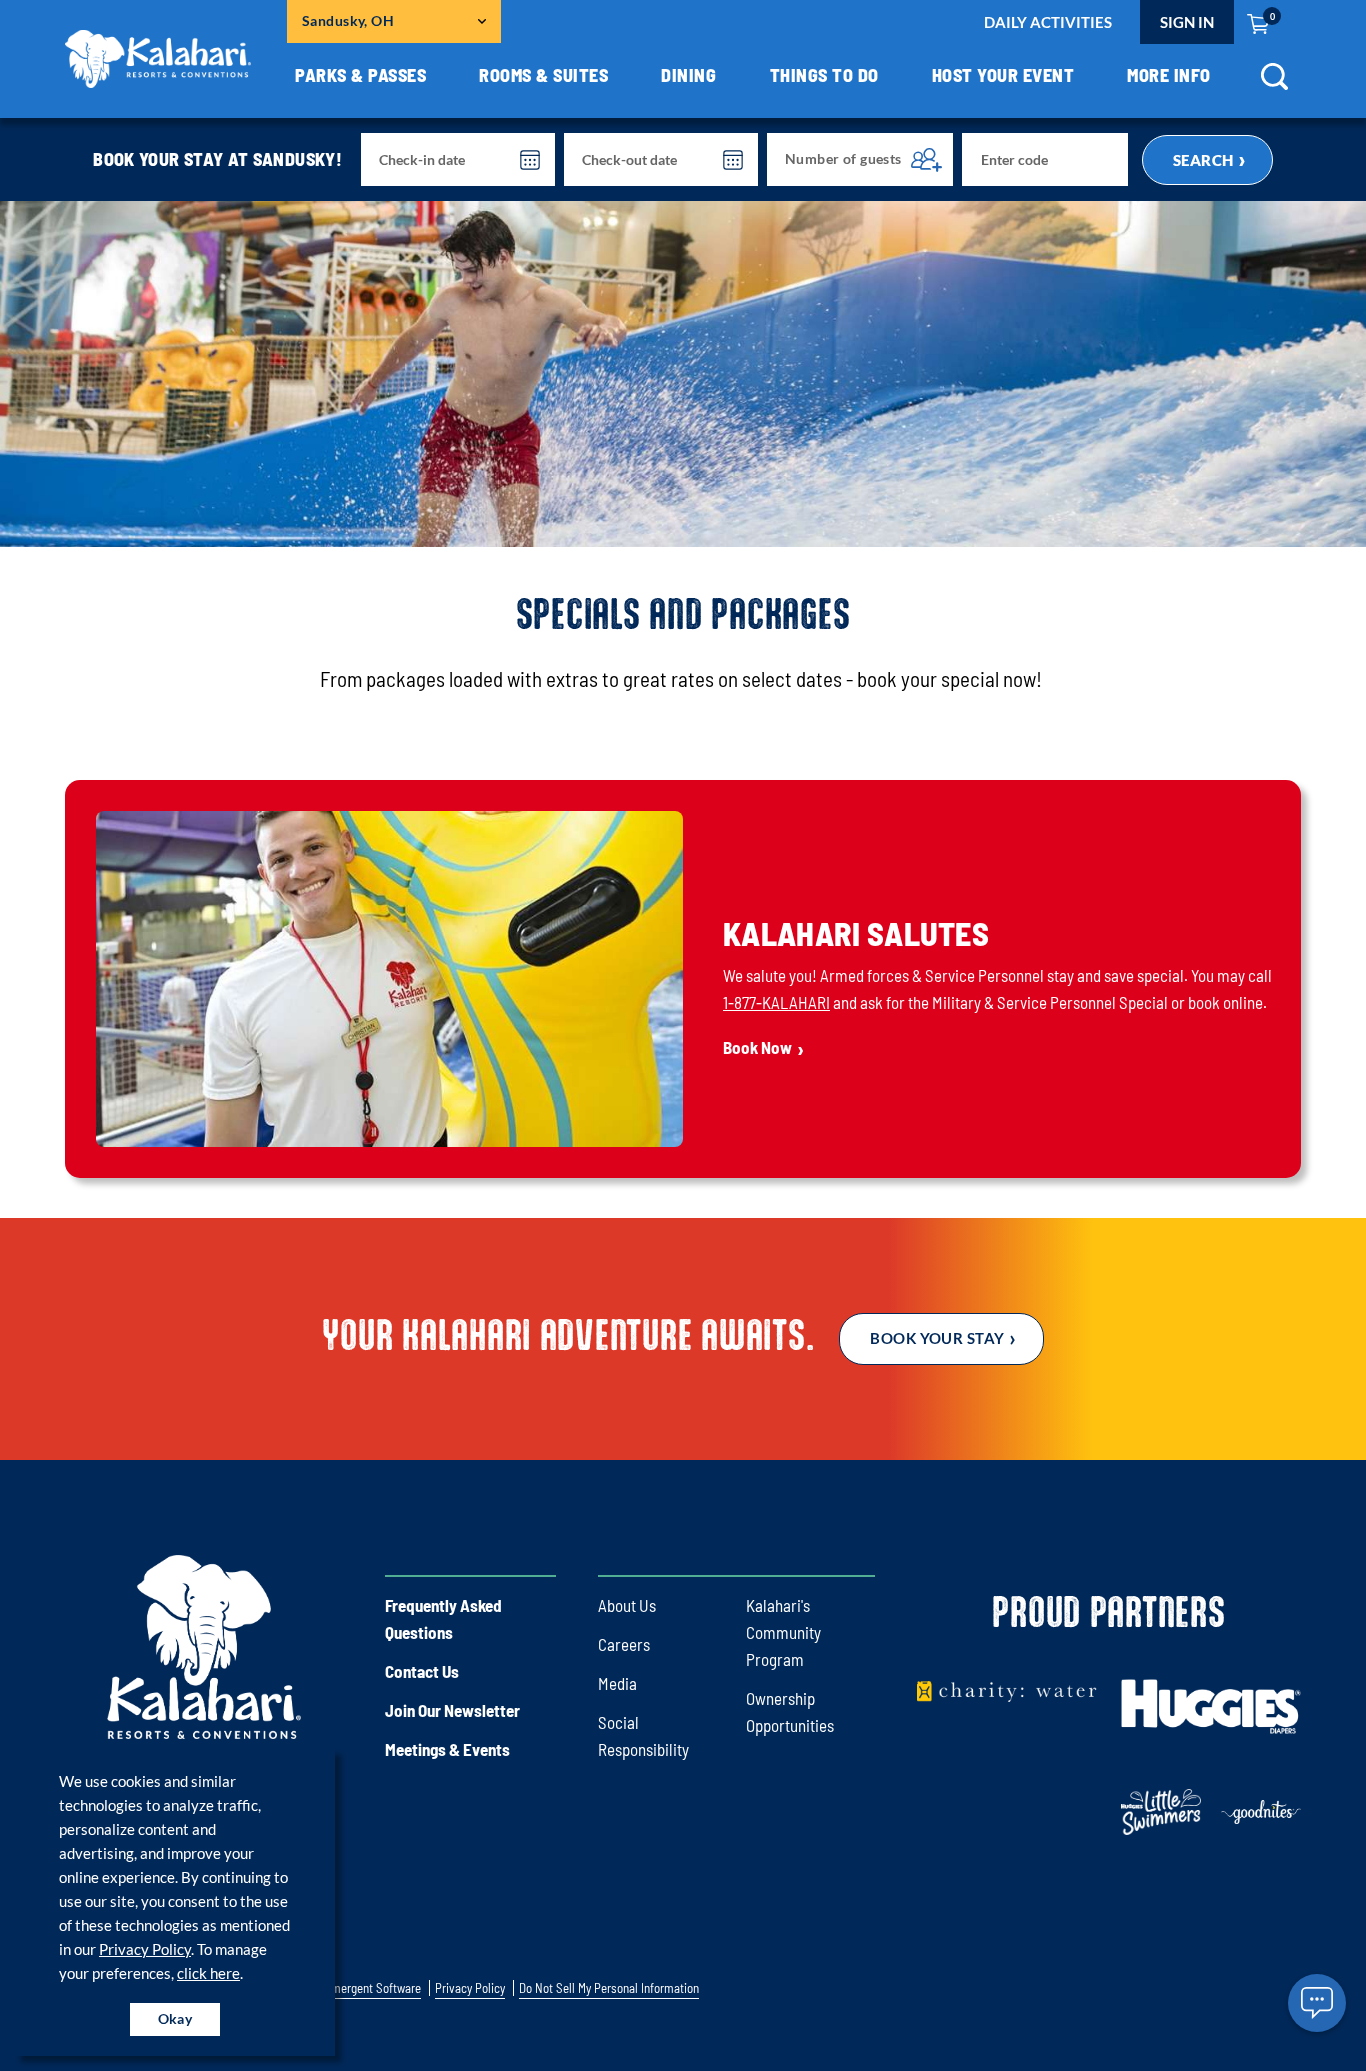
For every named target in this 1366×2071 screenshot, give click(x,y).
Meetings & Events (447, 1749)
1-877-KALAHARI (776, 1002)
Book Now (757, 1047)
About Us (627, 1605)
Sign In (1187, 22)
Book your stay (937, 1338)
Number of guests (843, 158)
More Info (1169, 75)
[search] (1274, 83)
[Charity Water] (1007, 1690)
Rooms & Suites (543, 75)
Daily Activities (1048, 22)
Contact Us (422, 1671)
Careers (624, 1644)
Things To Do (824, 75)
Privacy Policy (145, 1949)
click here (208, 1973)
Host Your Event (1003, 75)
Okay (175, 2018)
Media (617, 1683)
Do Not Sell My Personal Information (609, 1988)
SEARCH (1203, 160)
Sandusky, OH (348, 20)
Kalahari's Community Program (783, 1632)
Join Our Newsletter (452, 1710)
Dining (688, 75)
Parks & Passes (360, 75)
